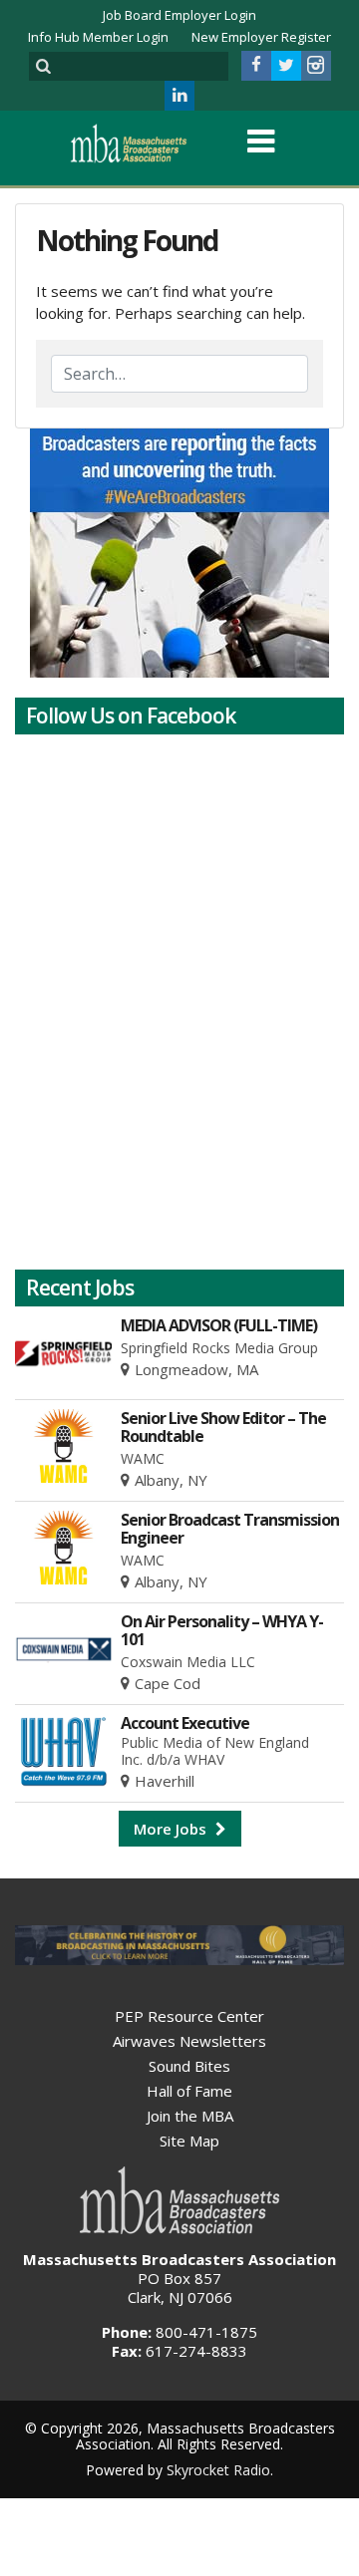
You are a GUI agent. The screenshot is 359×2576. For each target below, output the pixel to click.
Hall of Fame (189, 2091)
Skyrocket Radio (218, 2470)
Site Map (189, 2141)
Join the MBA (190, 2116)
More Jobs (172, 1829)
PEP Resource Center (189, 2016)
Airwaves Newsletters (189, 2041)
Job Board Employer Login (179, 15)
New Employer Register (261, 37)
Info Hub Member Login (98, 37)
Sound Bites (189, 2066)
